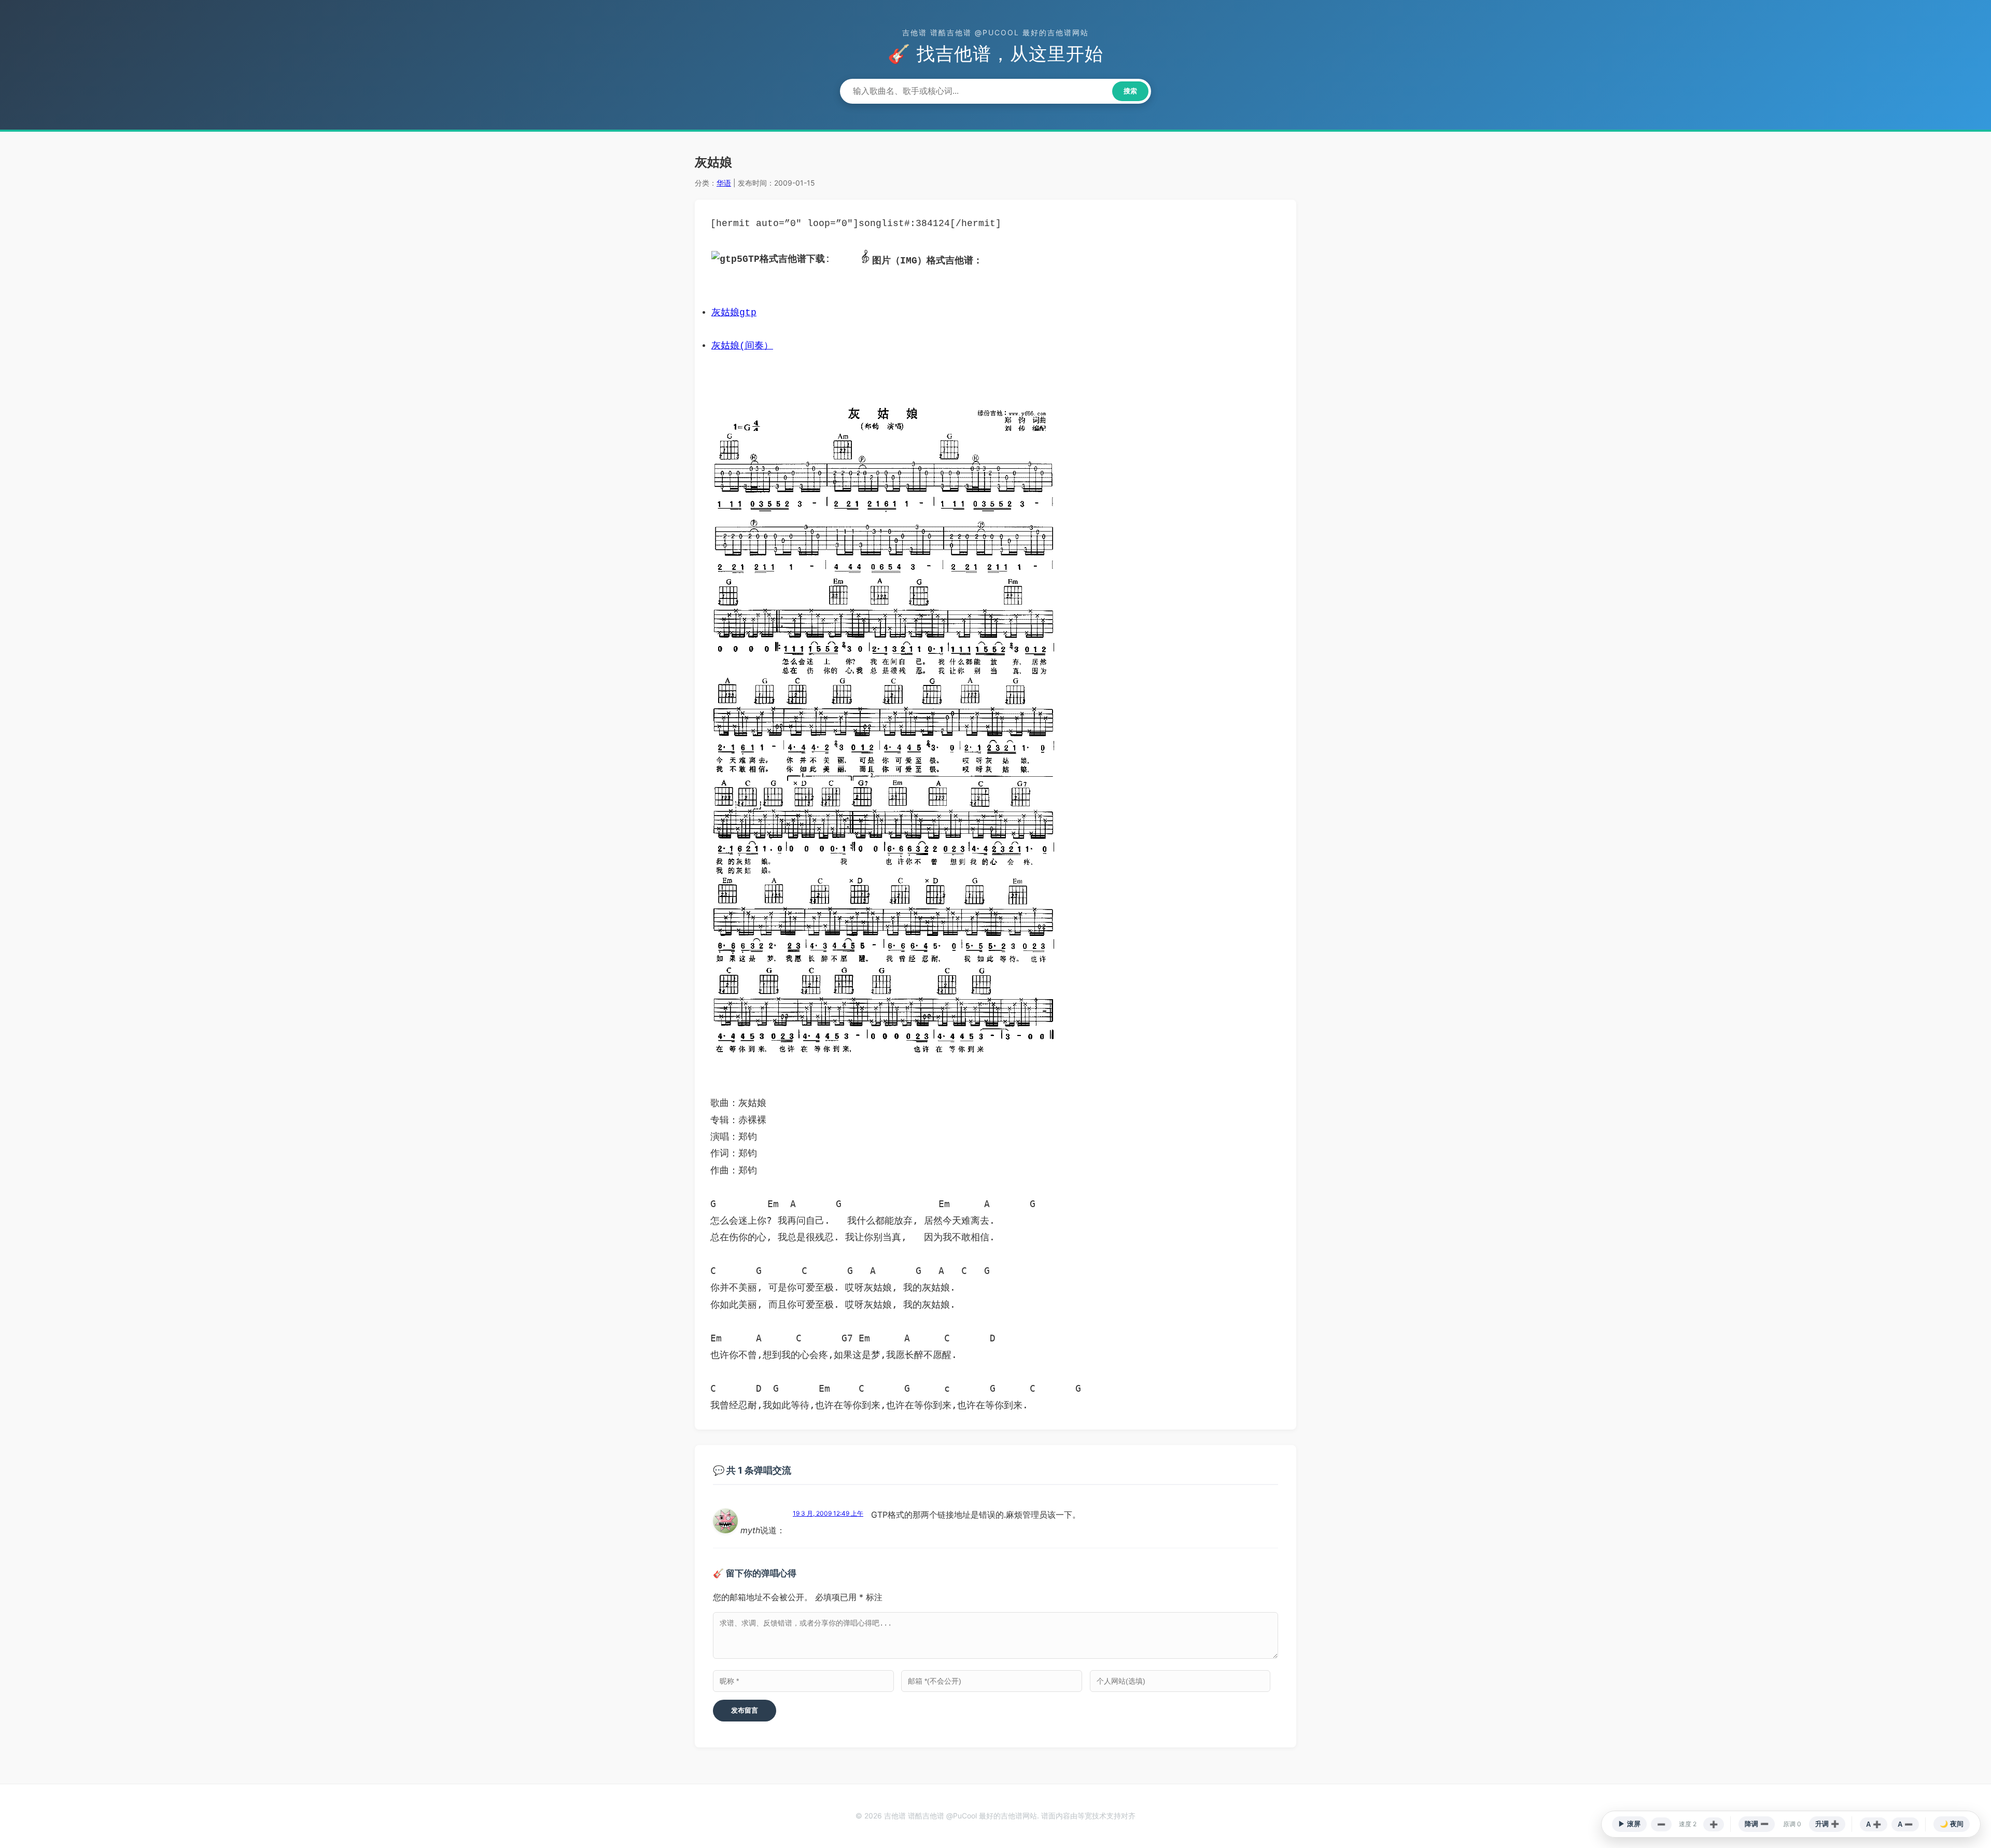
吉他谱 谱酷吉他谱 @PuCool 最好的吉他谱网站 (995, 32)
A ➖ (1905, 1824)
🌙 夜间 (1952, 1824)
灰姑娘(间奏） (742, 346)
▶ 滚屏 (1629, 1824)
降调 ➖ (1757, 1824)
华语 (724, 183)
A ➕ (1874, 1824)
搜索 (1130, 91)
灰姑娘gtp (734, 313)
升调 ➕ (1827, 1824)
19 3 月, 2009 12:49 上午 (828, 1513)
